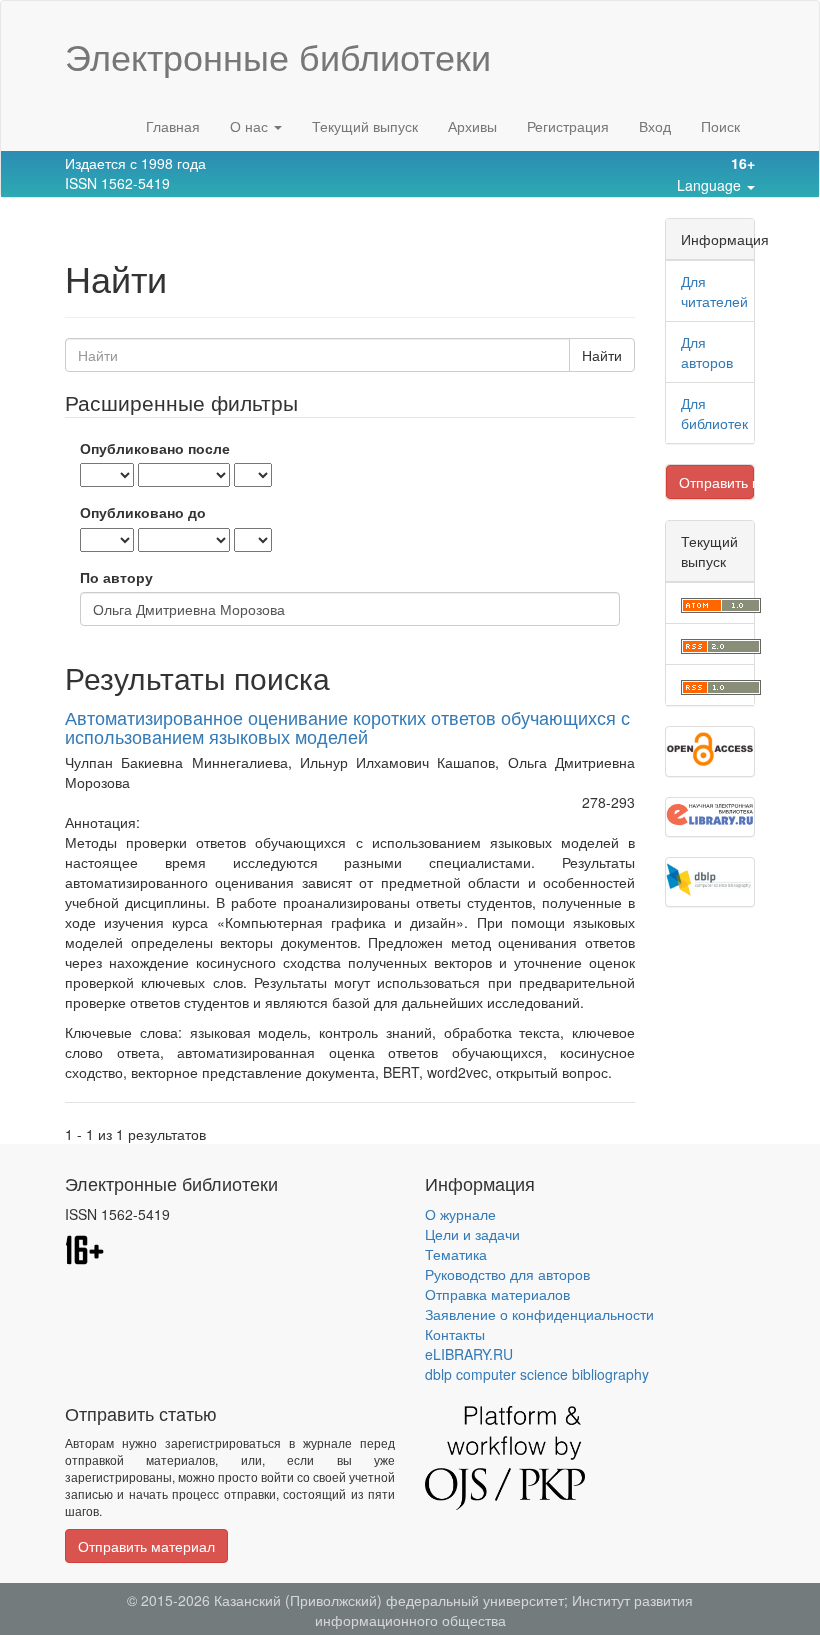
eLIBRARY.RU (469, 1354)
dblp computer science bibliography (537, 1374)
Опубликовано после (155, 448)
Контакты (455, 1334)
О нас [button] (251, 126)
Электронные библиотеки (278, 56)
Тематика (456, 1254)
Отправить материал (716, 482)
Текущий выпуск (365, 126)
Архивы (472, 126)
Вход (655, 126)
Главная (173, 126)
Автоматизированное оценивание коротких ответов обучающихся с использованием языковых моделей (347, 727)
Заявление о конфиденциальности (539, 1314)
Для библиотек (714, 413)
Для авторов (707, 352)
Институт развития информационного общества (504, 1610)
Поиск (720, 126)
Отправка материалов (497, 1294)
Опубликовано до (143, 512)
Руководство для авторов (507, 1274)
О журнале (460, 1214)
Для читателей (714, 291)
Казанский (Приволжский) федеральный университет (389, 1600)
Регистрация (568, 126)
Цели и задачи (472, 1234)
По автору (116, 577)
